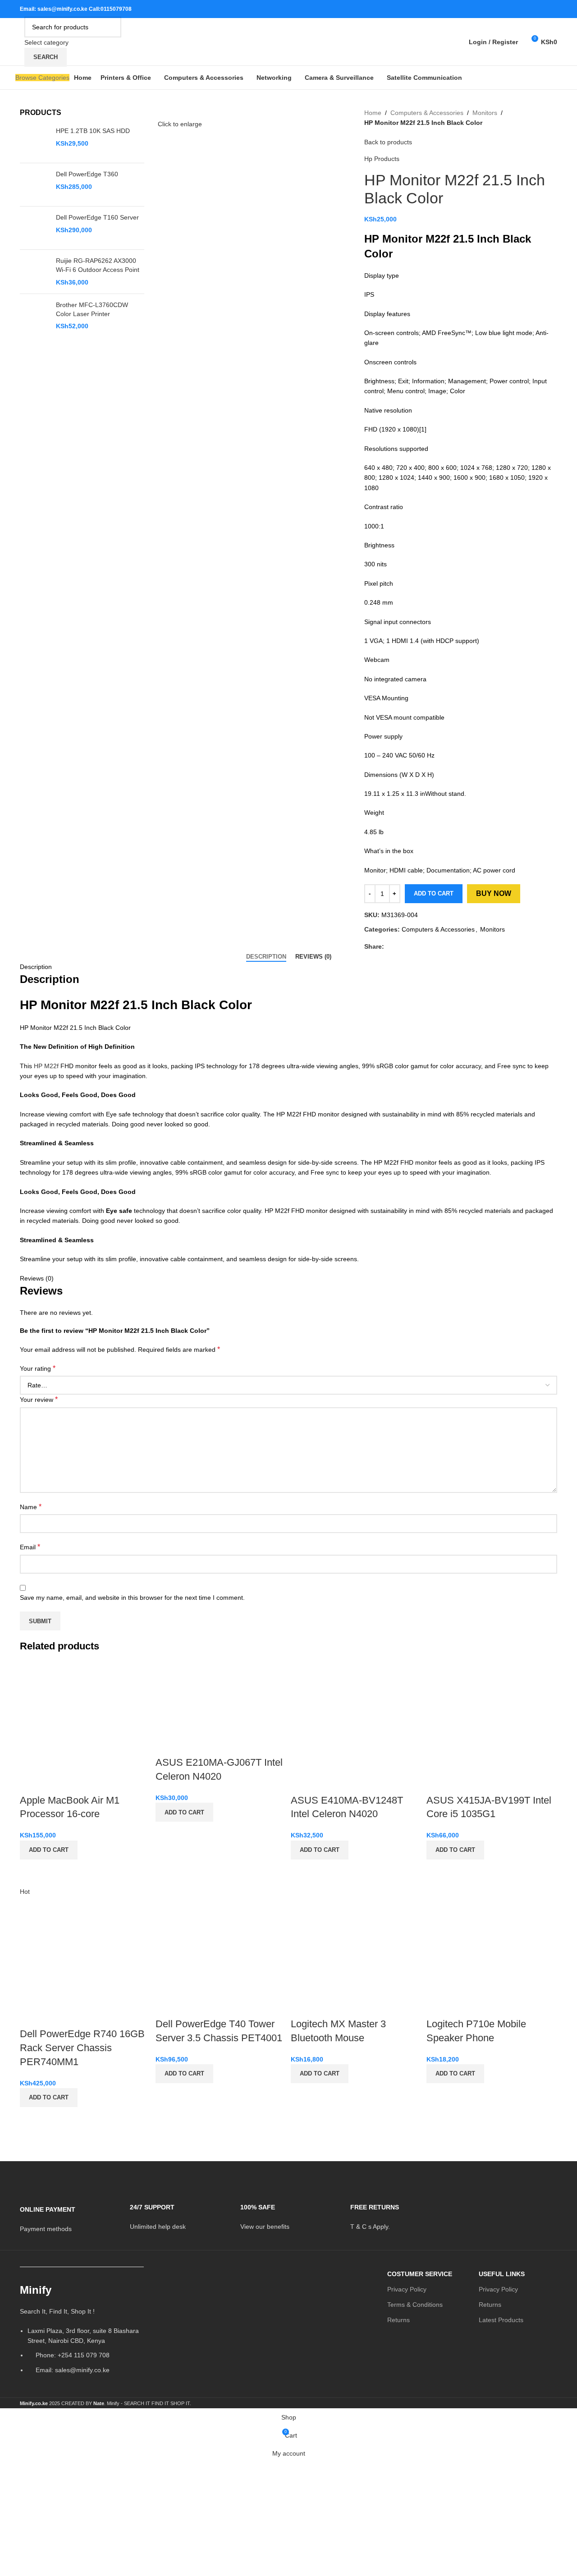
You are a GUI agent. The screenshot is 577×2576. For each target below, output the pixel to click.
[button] (49, 1850)
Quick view (31, 1871)
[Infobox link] (68, 2213)
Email (30, 1547)
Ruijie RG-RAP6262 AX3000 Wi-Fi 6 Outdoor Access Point (98, 265)
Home (373, 113)
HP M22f (46, 1066)
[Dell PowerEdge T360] (34, 185)
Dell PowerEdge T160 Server (97, 217)
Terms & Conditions (415, 2305)
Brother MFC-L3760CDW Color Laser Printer (92, 309)
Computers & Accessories (427, 113)
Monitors (485, 113)
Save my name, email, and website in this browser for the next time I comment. (132, 1598)
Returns (398, 2320)
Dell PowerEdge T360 (87, 174)
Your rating (38, 1368)
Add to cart (434, 893)
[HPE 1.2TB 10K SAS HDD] (34, 141)
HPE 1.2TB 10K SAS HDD (93, 131)
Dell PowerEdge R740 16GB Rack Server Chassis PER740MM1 (82, 2048)
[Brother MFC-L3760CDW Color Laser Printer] (34, 316)
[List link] (82, 2332)
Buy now (494, 893)
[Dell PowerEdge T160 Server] (34, 228)
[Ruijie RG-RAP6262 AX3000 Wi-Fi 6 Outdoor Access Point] (34, 272)
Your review (39, 1399)
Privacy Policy (407, 2289)
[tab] (266, 957)
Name (31, 1507)
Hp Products (382, 159)
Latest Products (501, 2320)
